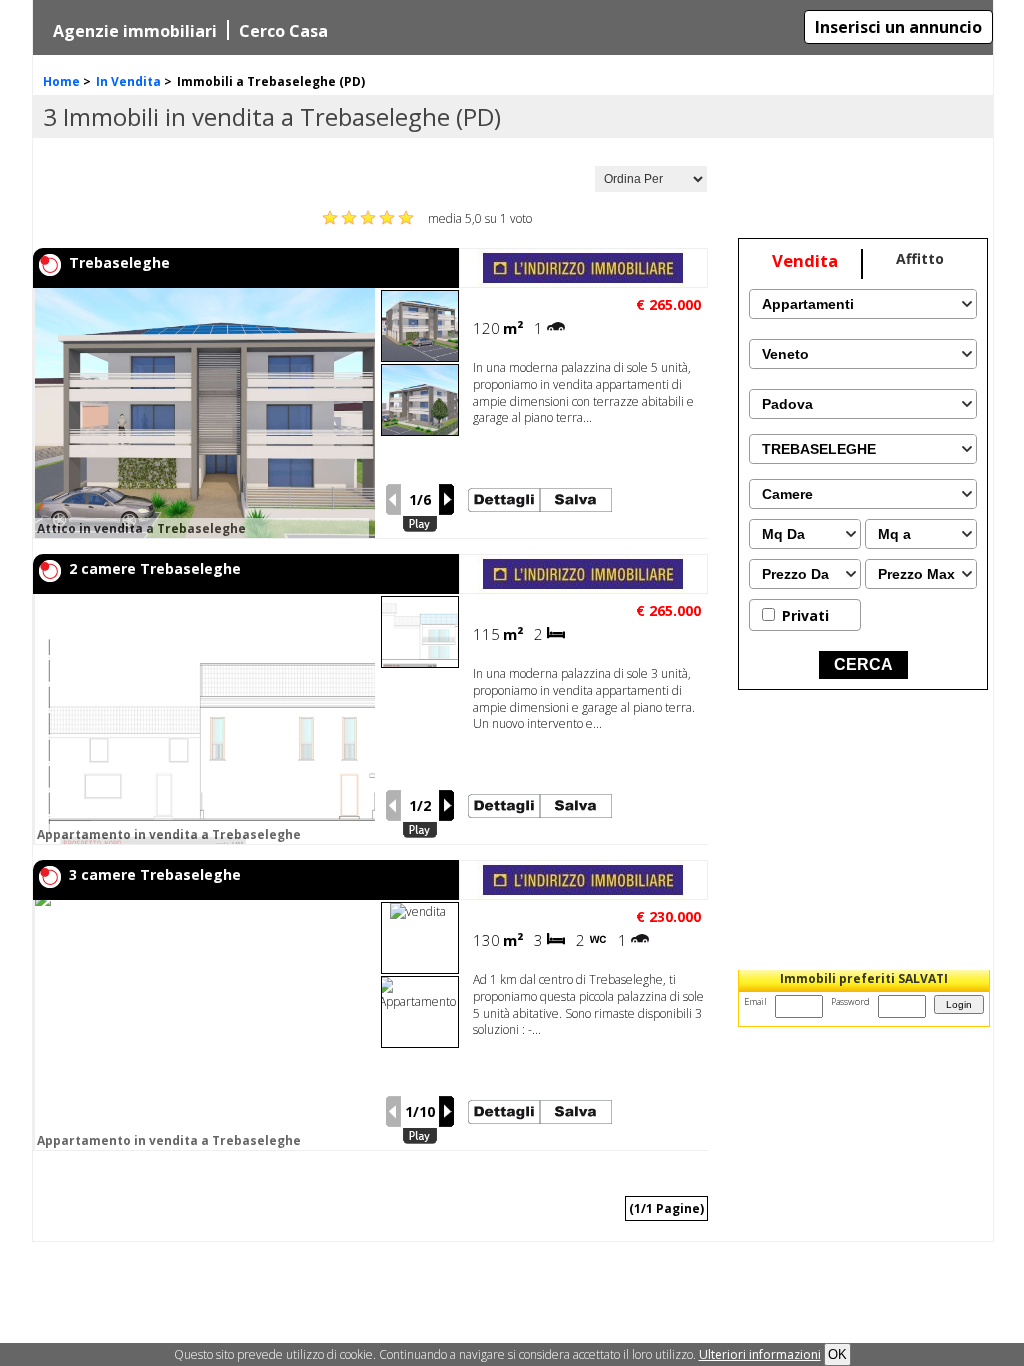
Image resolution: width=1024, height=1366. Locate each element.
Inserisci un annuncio (898, 27)
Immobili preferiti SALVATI (864, 978)
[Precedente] (393, 499)
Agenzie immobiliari (135, 31)
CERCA (863, 664)
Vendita (805, 260)
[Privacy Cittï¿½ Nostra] (760, 1354)
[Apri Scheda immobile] (215, 413)
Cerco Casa (283, 31)
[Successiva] (447, 499)
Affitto (920, 258)
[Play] (420, 524)
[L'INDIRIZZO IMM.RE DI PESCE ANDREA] (583, 282)
